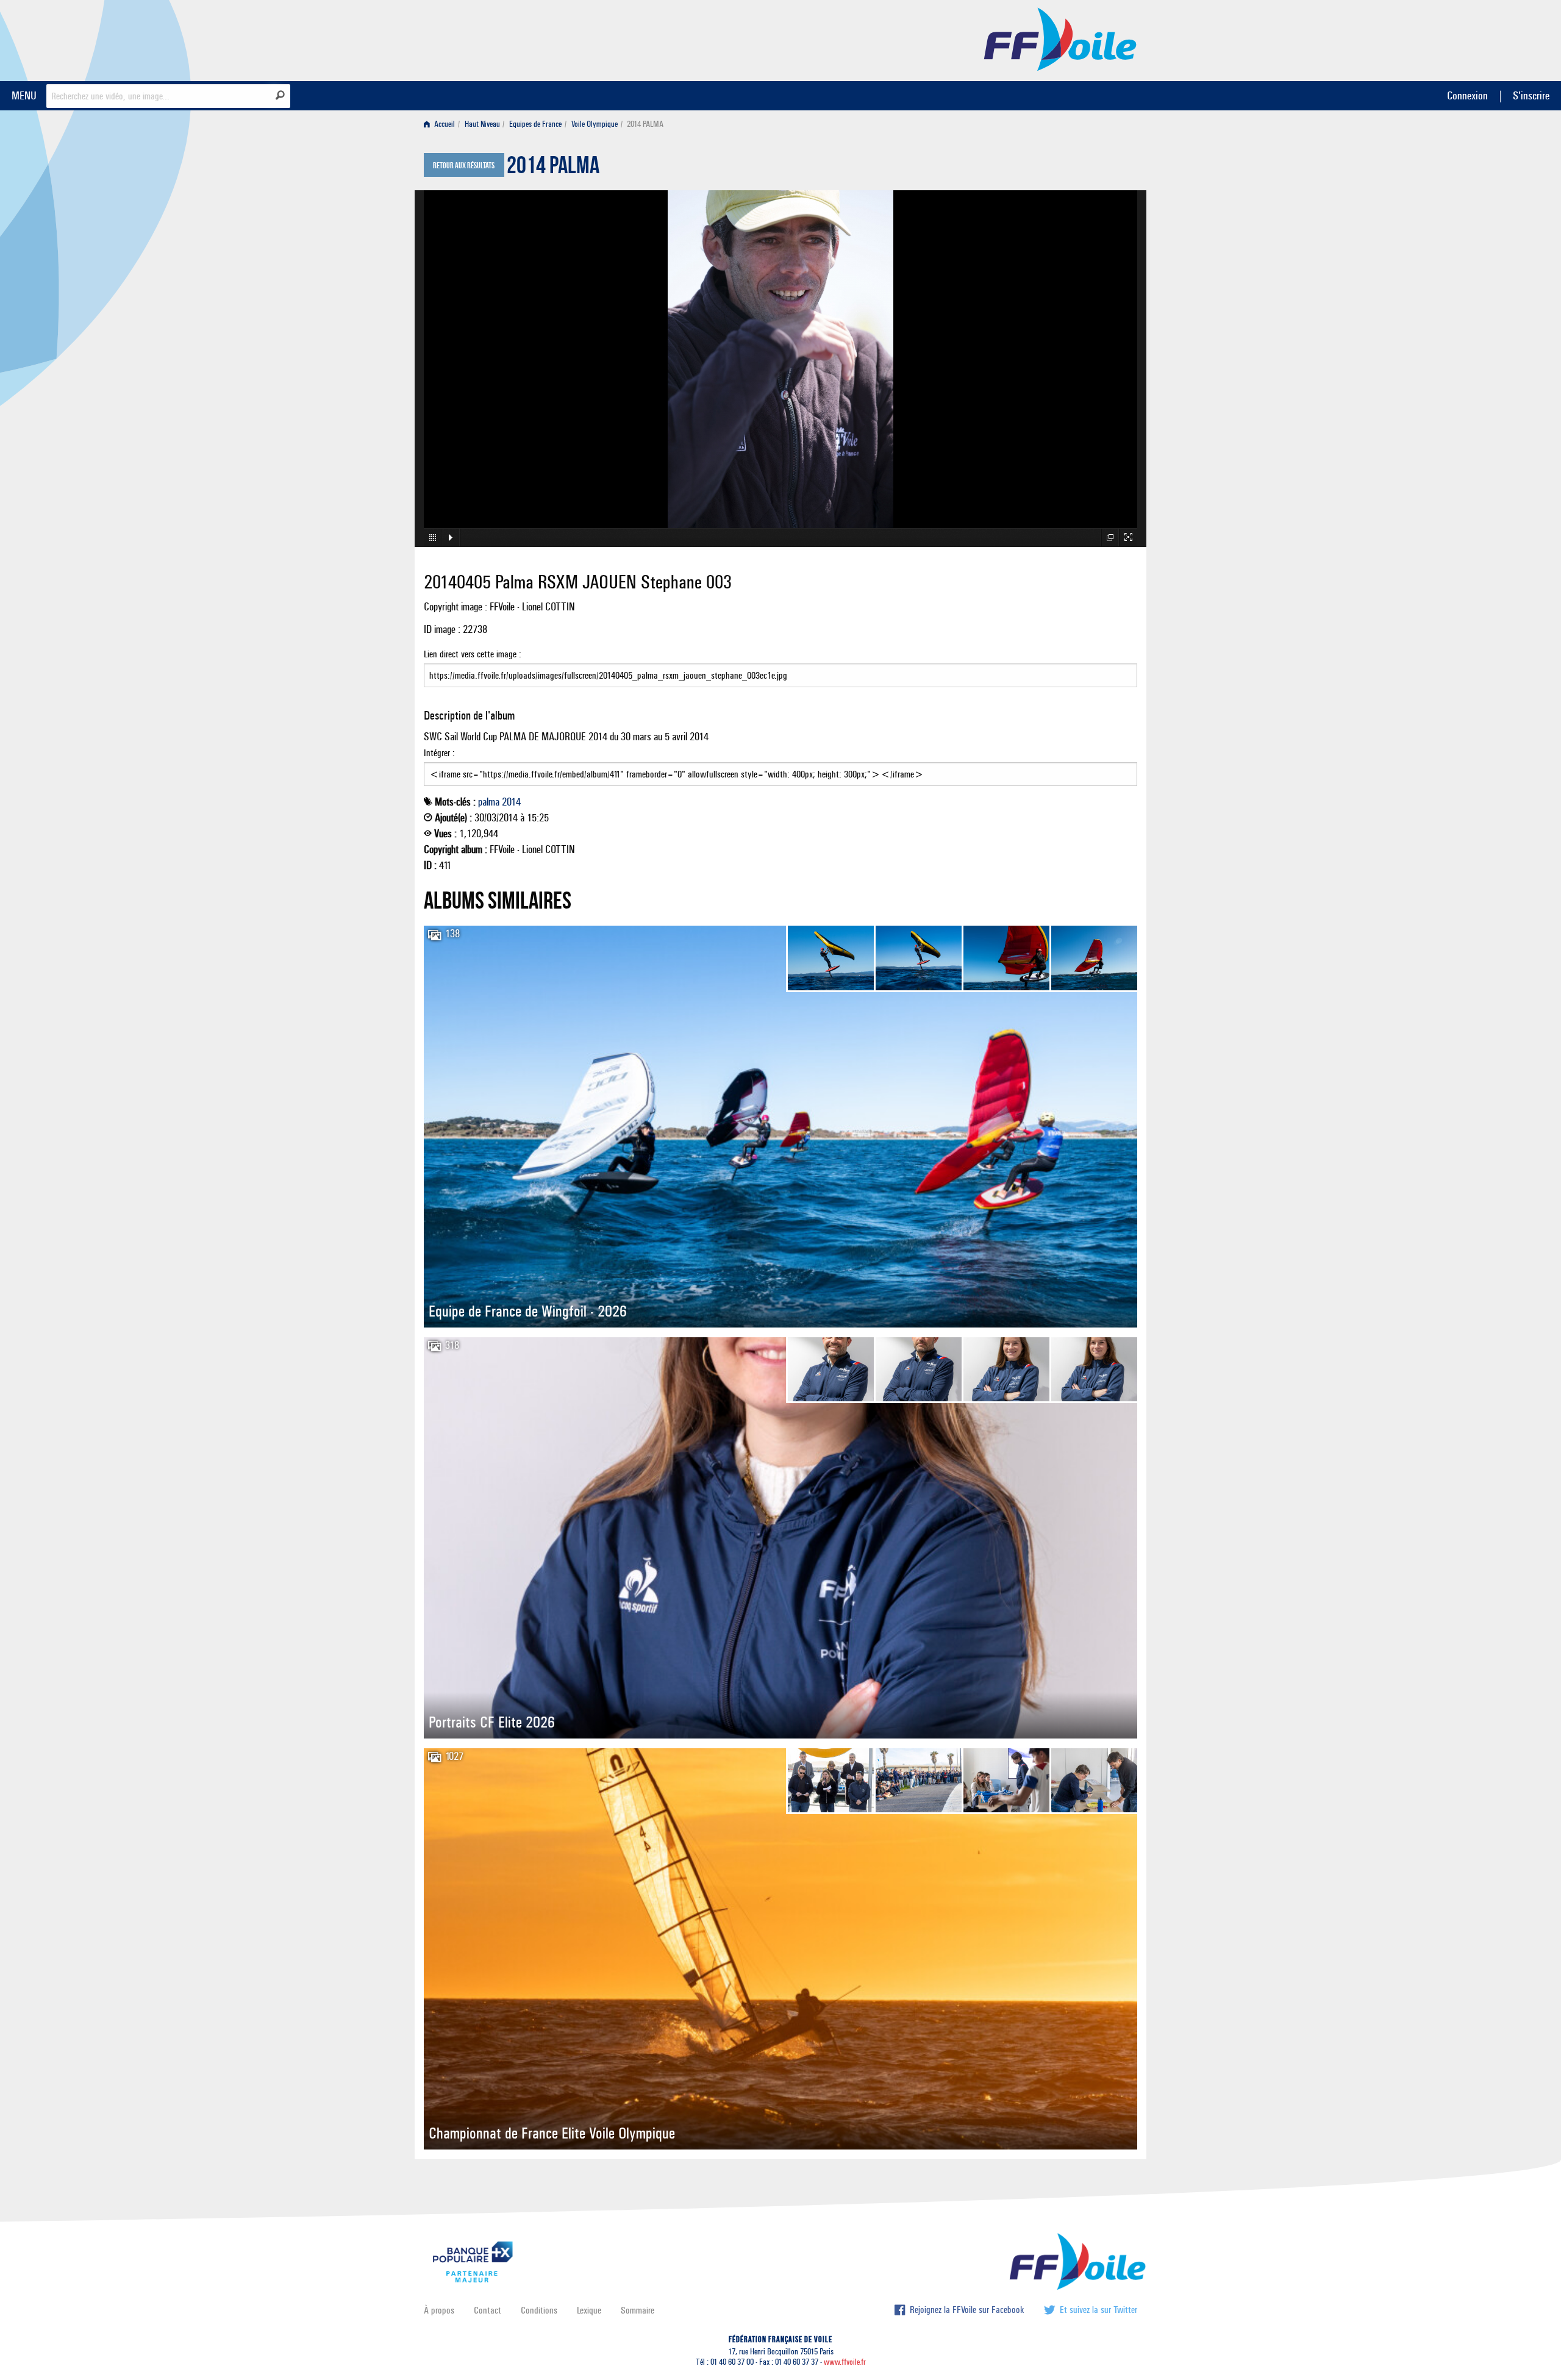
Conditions (539, 2310)
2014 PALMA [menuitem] (645, 124)
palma (489, 802)
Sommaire (638, 2310)
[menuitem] (442, 124)
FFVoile (1060, 38)
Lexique (589, 2310)
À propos (439, 2310)
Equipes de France (535, 124)
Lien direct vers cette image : (473, 654)
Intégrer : (439, 753)
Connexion (1467, 95)
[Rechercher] (280, 95)
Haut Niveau (482, 124)
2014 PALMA (553, 168)
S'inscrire (1531, 95)
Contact (488, 2310)
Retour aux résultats (464, 166)
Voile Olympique (595, 124)
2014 (511, 802)
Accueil (444, 124)
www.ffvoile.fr (845, 2362)
